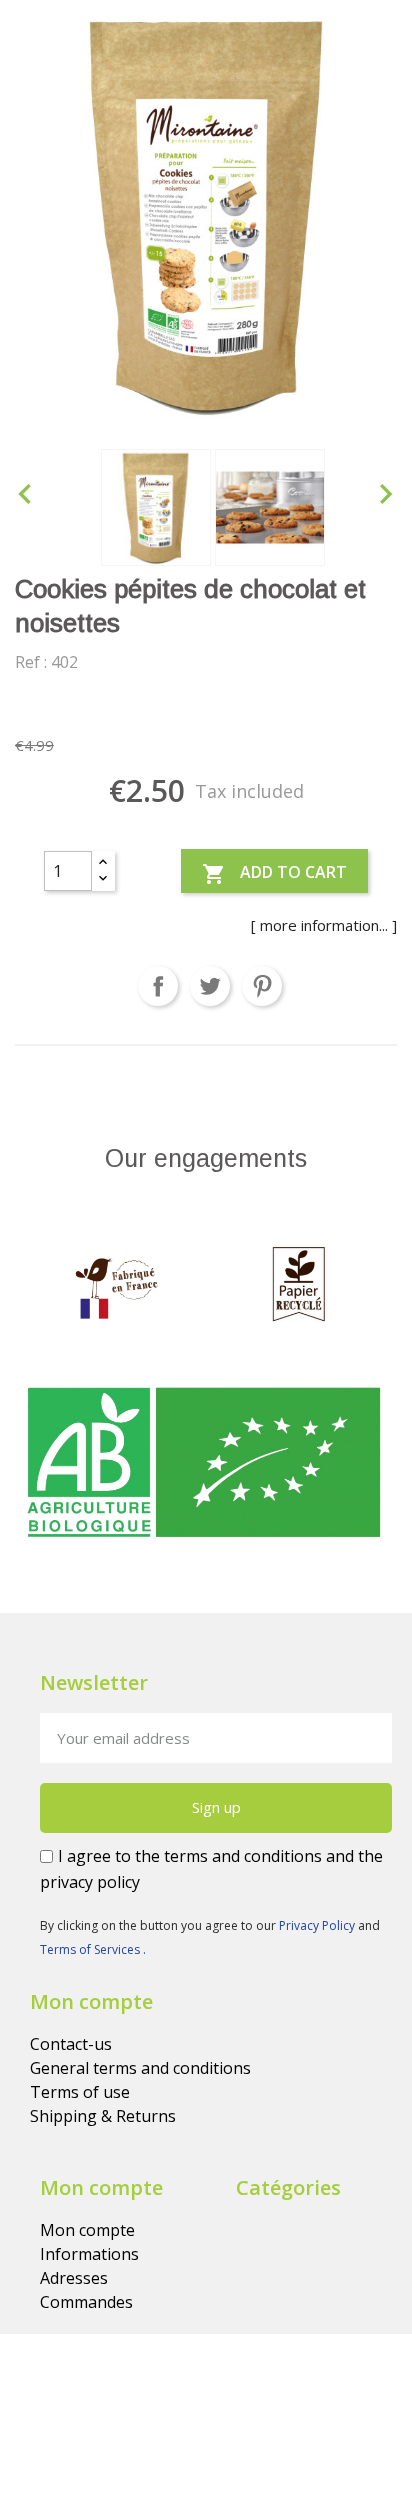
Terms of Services (91, 1949)
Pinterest (262, 986)
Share (158, 986)
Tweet (210, 986)
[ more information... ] (324, 925)
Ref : (31, 662)
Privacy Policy (318, 1925)
